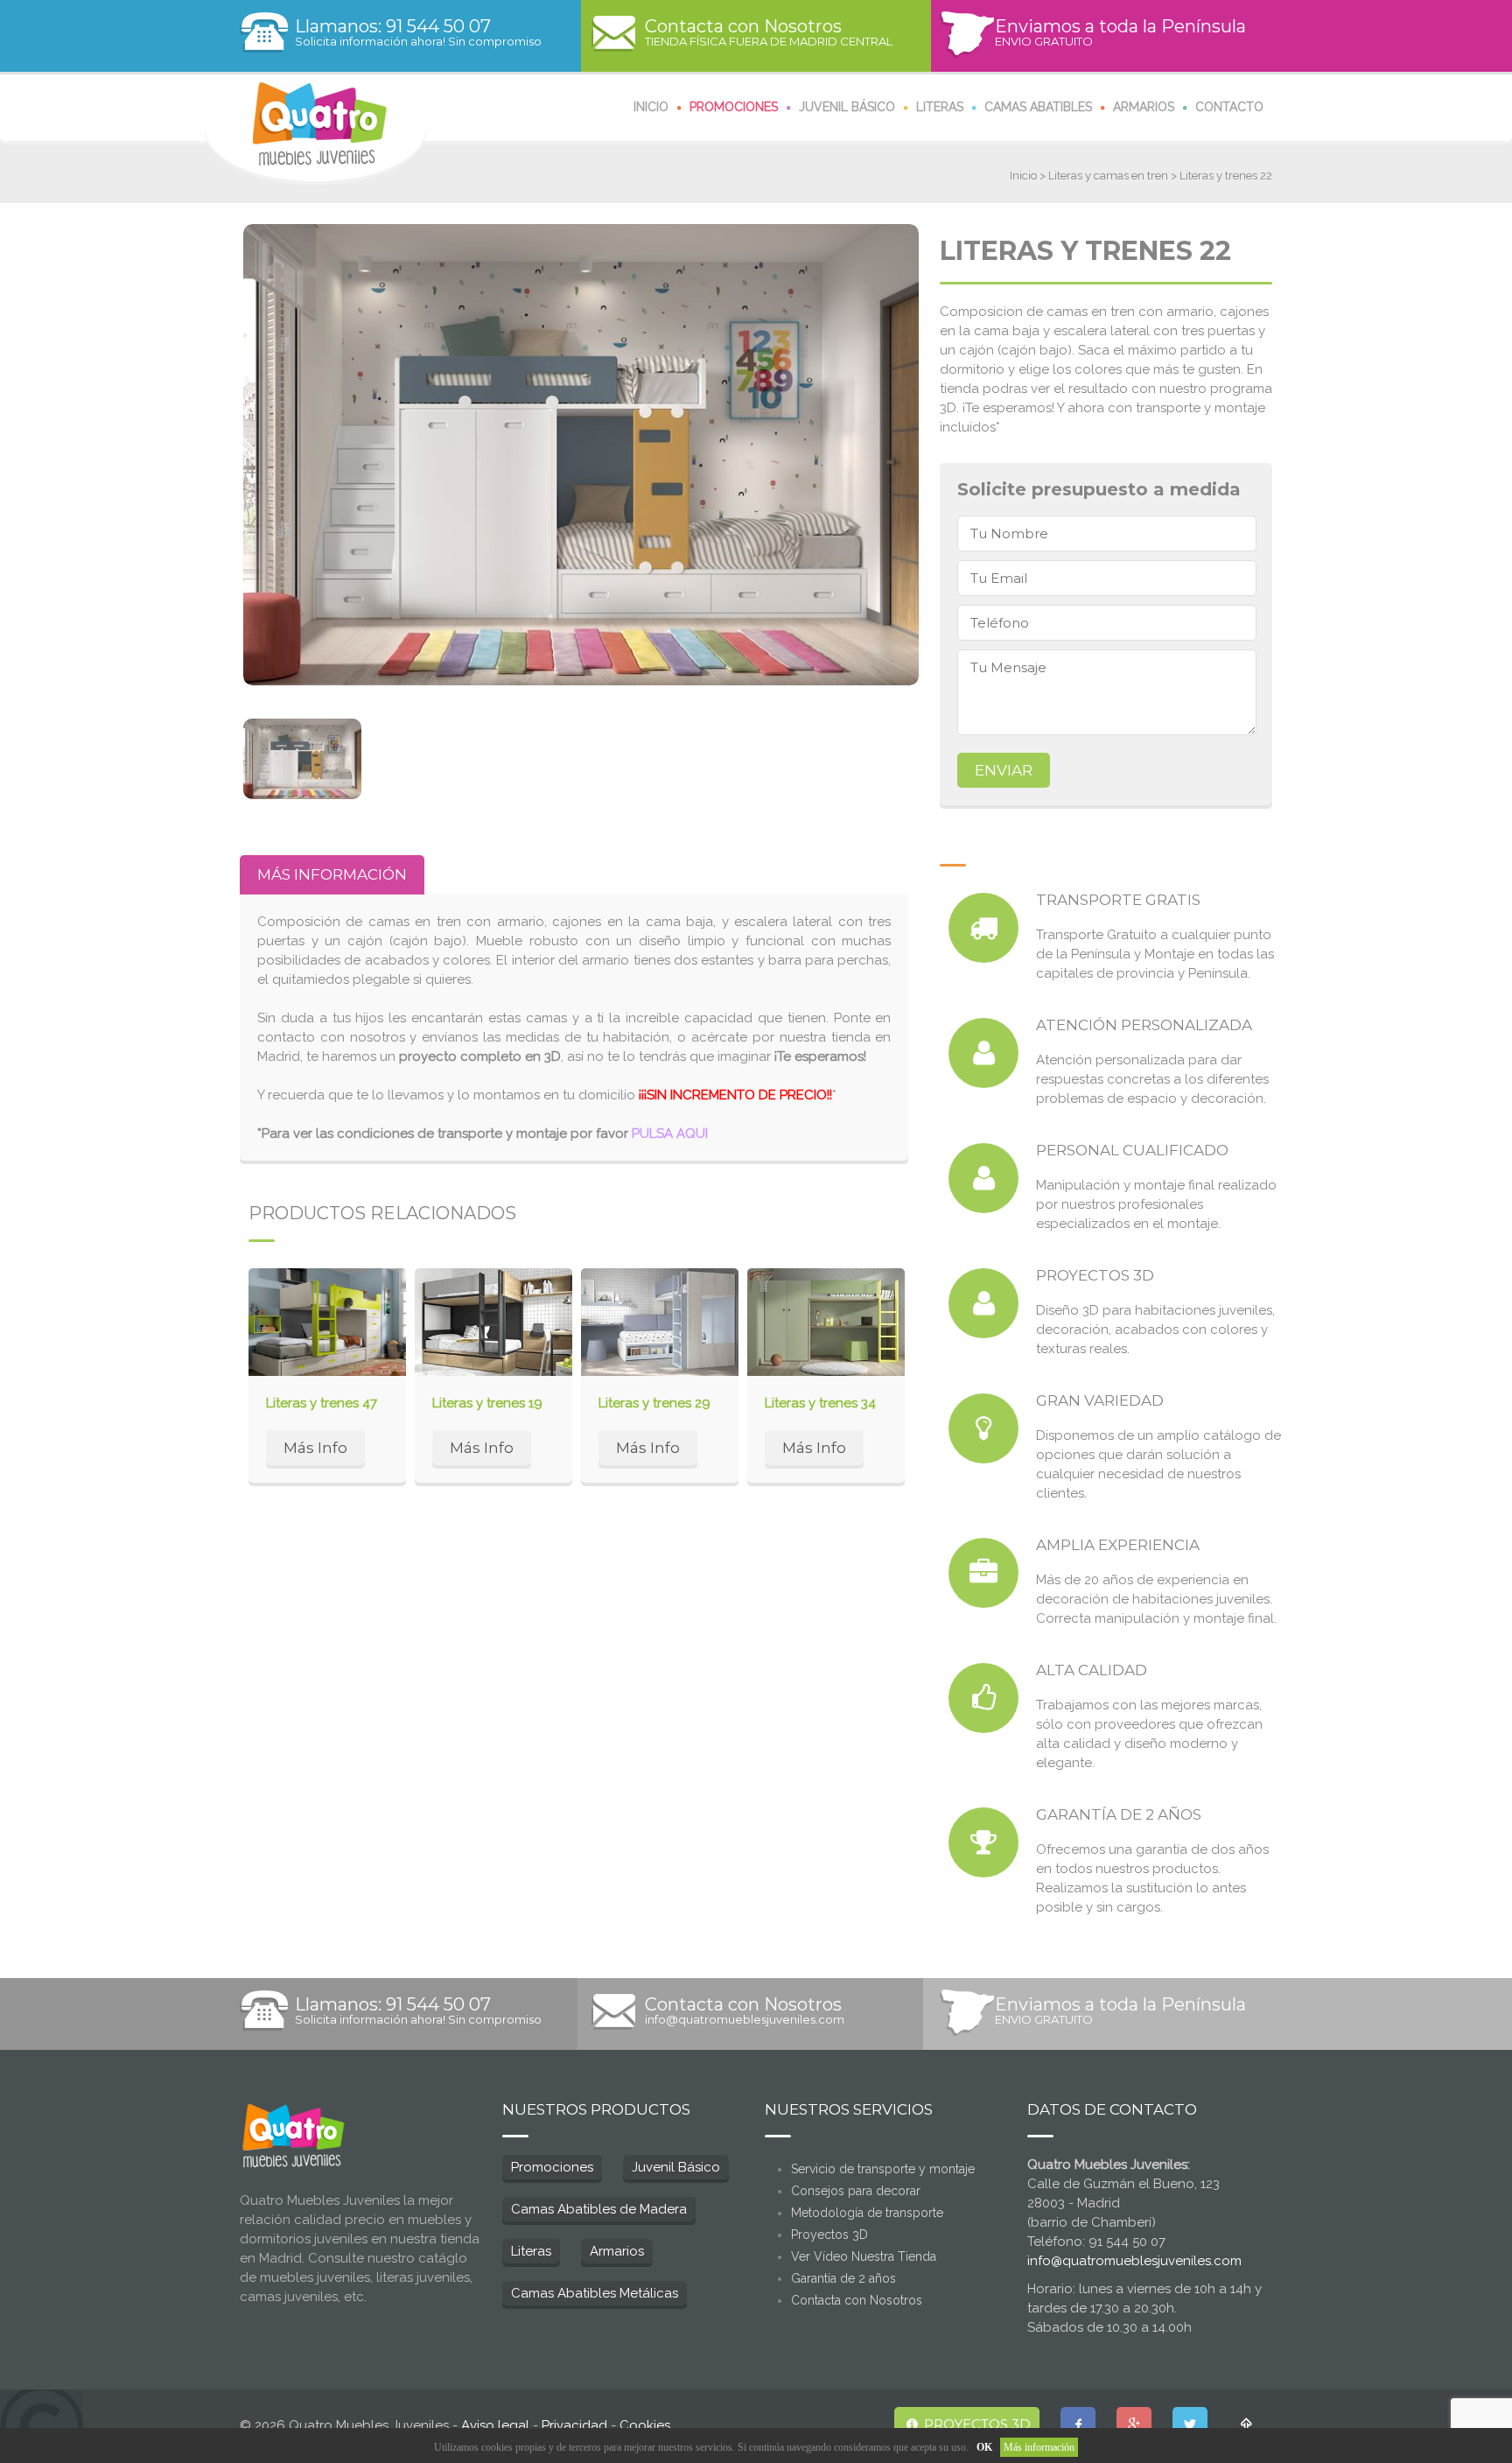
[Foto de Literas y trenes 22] (581, 455)
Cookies (645, 2425)
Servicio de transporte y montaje (883, 2169)
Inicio (1023, 175)
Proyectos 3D (829, 2235)
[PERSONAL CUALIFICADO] (983, 1178)
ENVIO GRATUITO (1120, 33)
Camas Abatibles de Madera (599, 2209)
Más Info (315, 1448)
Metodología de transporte (867, 2213)
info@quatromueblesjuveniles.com (745, 2011)
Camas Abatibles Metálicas (595, 2293)
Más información (1039, 2447)
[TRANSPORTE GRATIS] (983, 928)
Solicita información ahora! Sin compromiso (418, 33)
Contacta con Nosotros (857, 2300)
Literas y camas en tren (1108, 175)
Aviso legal (495, 2425)
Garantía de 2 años (843, 2278)
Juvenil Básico (676, 2167)
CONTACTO (1229, 107)
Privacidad (574, 2425)
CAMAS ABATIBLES (1038, 107)
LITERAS (940, 107)
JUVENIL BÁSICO (847, 107)
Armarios (617, 2251)
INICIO (651, 107)
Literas (531, 2251)
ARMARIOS (1144, 107)
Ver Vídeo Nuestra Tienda (864, 2256)
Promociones (552, 2167)
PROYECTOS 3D (976, 2424)
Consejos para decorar (856, 2191)
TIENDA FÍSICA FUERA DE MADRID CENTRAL (769, 33)
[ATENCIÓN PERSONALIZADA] (983, 1053)
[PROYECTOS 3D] (983, 1303)
